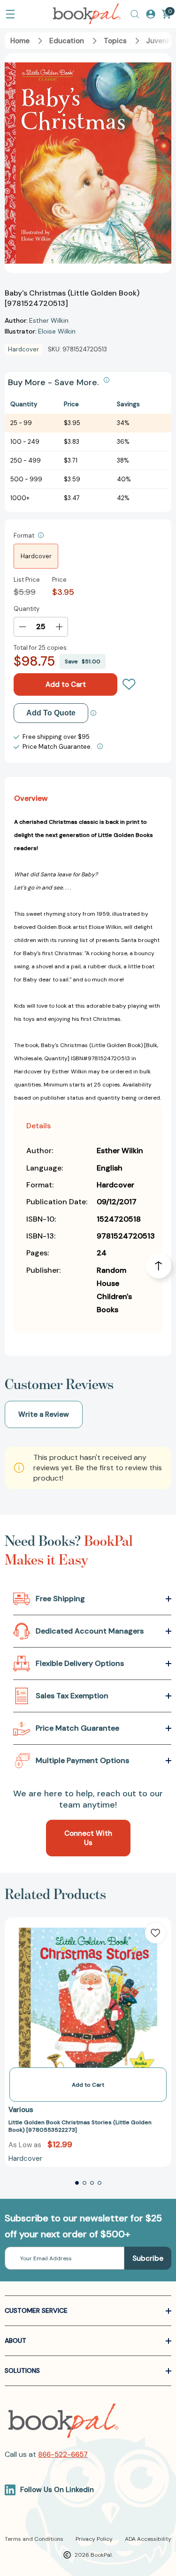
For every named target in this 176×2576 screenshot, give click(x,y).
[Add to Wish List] (155, 1933)
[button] (77, 2183)
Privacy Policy (94, 2539)
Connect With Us (88, 1838)
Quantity (27, 609)
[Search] (135, 14)
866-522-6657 (63, 2454)
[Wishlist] (129, 684)
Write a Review (44, 1414)
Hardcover (36, 556)
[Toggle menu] (10, 14)
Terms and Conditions (34, 2539)
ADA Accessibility (148, 2539)
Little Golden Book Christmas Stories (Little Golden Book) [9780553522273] (80, 2126)
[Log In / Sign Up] (151, 14)
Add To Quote (51, 713)
